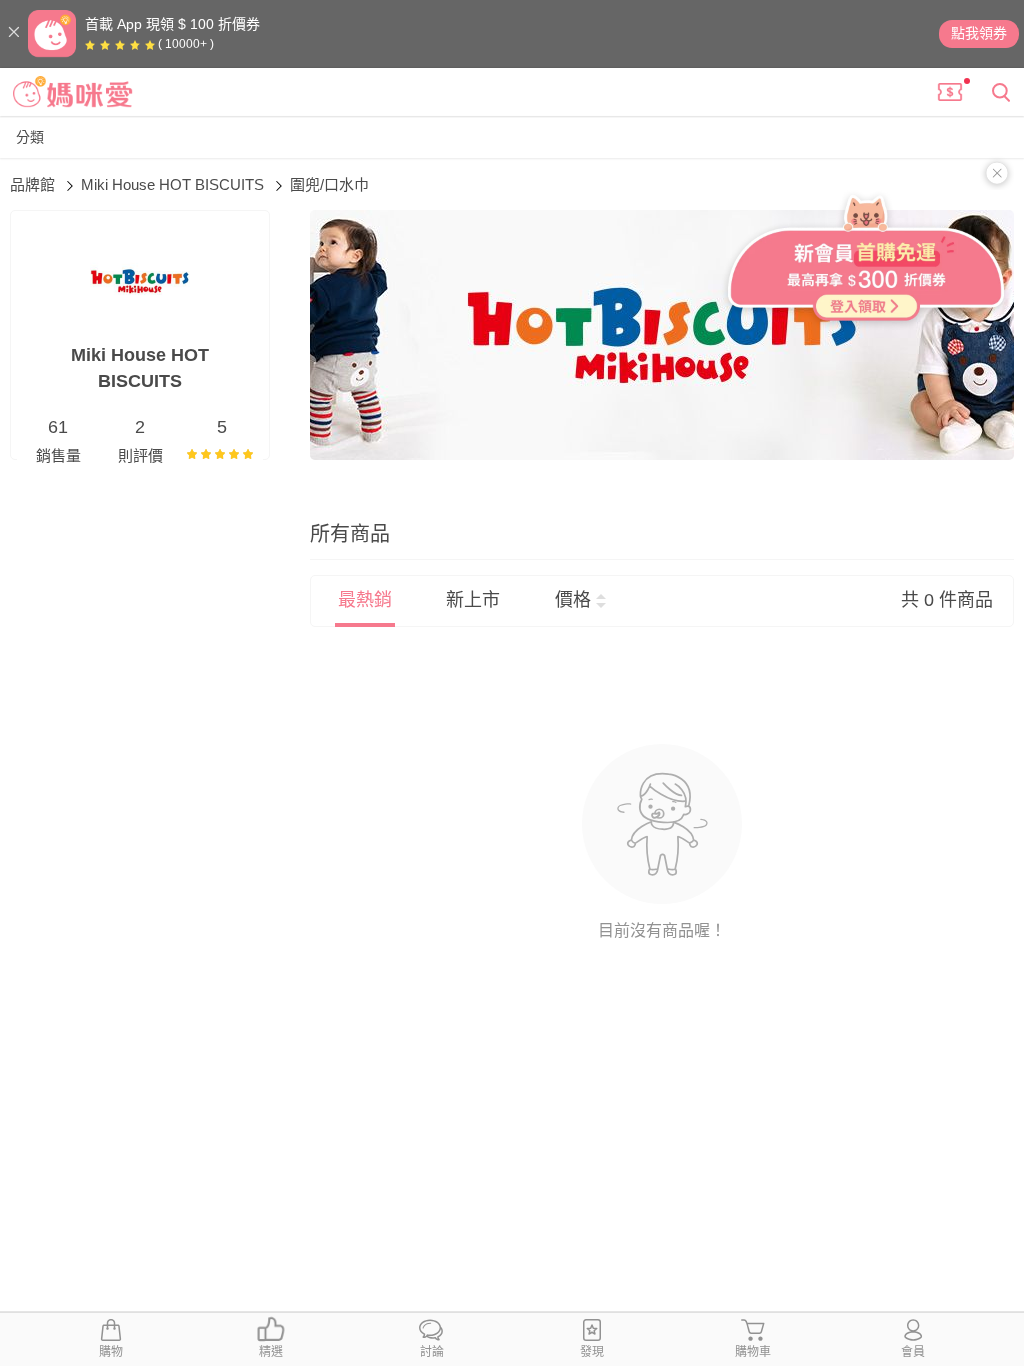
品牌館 (34, 184)
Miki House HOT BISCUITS (174, 184)
